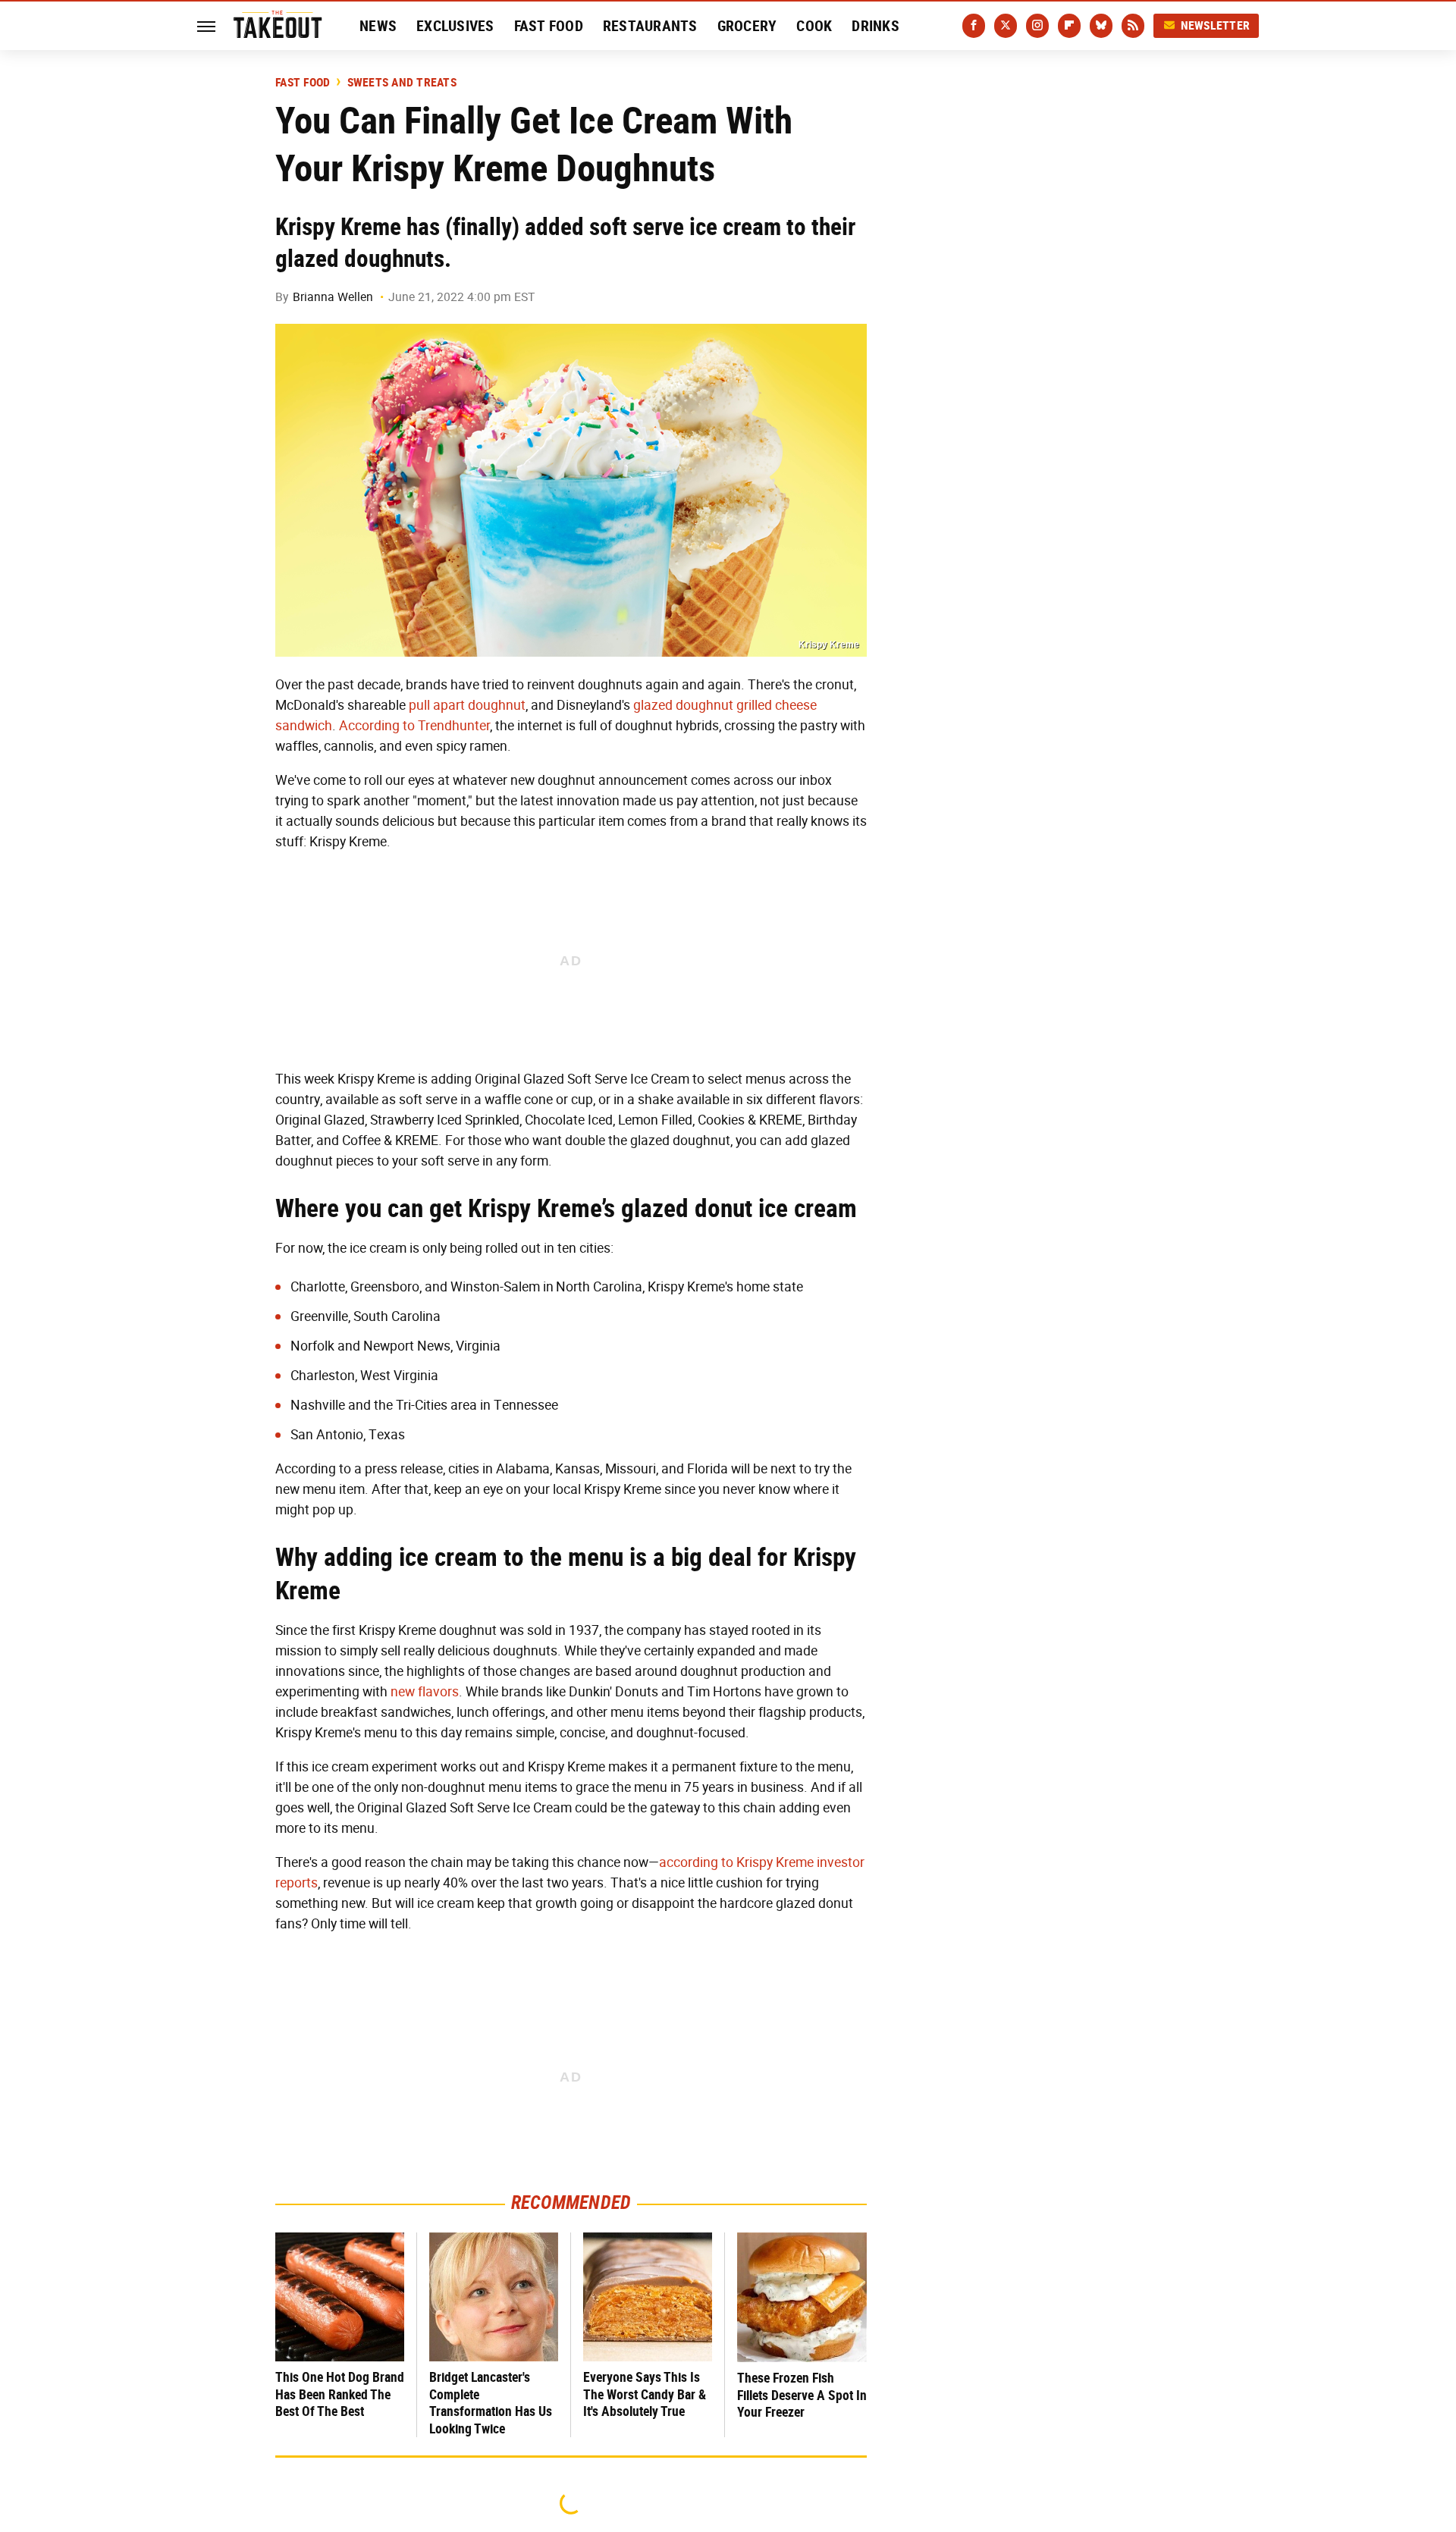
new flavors (425, 1692)
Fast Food (549, 26)
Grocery (747, 26)
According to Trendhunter (414, 726)
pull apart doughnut (467, 705)
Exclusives (455, 26)
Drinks (875, 26)
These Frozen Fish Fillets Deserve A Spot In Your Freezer (802, 2395)
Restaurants (650, 26)
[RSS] (1133, 26)
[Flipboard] (1069, 26)
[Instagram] (1037, 26)
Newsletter (1216, 25)
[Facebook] (974, 26)
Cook (814, 26)
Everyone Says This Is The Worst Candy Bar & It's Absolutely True (645, 2394)
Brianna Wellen (333, 297)
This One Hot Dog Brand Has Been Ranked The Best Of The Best (340, 2394)
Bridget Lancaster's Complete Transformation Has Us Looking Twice (491, 2403)
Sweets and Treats (402, 83)
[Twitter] (1006, 26)
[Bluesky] (1101, 26)
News (378, 26)
